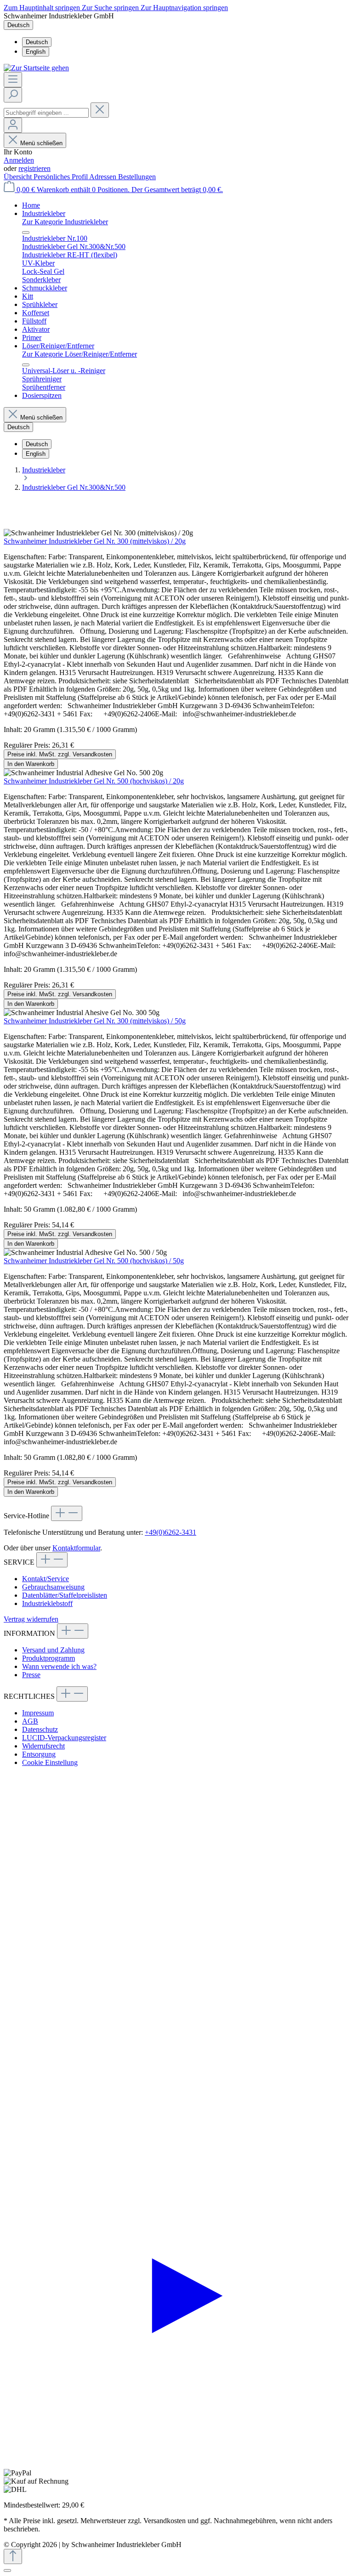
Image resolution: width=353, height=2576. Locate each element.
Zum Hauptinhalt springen (43, 8)
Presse (31, 1675)
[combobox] (46, 113)
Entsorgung (39, 1754)
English (36, 52)
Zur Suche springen (111, 8)
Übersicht (19, 177)
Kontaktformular (76, 1548)
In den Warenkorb (31, 764)
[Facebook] (176, 2117)
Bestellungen (137, 177)
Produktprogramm (48, 1658)
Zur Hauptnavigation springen (184, 8)
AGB (30, 1721)
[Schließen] (7, 2570)
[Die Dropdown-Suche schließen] (100, 110)
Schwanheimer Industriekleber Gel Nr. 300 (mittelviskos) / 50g (95, 1021)
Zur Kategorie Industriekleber (65, 222)
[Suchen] (13, 95)
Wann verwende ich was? (59, 1666)
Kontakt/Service (46, 1579)
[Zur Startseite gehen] (36, 68)
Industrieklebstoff (47, 1603)
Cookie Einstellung (50, 1762)
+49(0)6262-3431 (171, 1532)
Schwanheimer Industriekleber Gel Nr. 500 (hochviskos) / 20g (94, 781)
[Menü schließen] (26, 233)
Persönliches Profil (61, 177)
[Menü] (13, 80)
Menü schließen (41, 143)
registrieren (34, 168)
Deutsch (37, 42)
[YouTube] (176, 2465)
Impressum (38, 1713)
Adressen (104, 177)
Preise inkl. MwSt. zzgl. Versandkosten (60, 754)
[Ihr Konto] (13, 125)
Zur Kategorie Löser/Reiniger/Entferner (80, 354)
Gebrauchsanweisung (53, 1587)
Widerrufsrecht (43, 1746)
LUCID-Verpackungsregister (64, 1738)
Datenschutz (40, 1729)
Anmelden (19, 160)
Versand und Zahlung (53, 1650)
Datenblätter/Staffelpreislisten (65, 1595)
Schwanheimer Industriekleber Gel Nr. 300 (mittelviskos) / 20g (95, 541)
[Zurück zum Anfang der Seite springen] (13, 2556)
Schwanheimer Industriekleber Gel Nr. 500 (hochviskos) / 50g (94, 1261)
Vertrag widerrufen (31, 1619)
